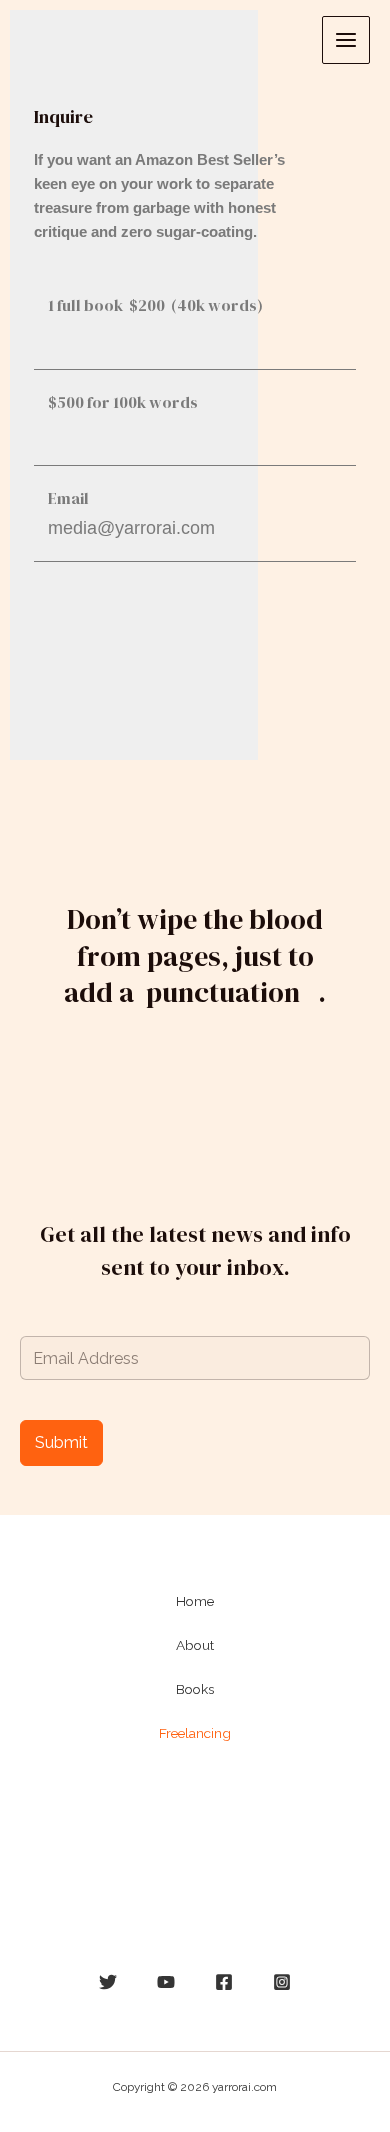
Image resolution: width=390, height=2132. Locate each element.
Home (195, 1601)
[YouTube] (166, 1982)
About (195, 1645)
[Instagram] (282, 1982)
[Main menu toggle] (346, 40)
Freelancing (195, 1733)
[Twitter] (108, 1982)
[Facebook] (224, 1982)
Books (195, 1689)
